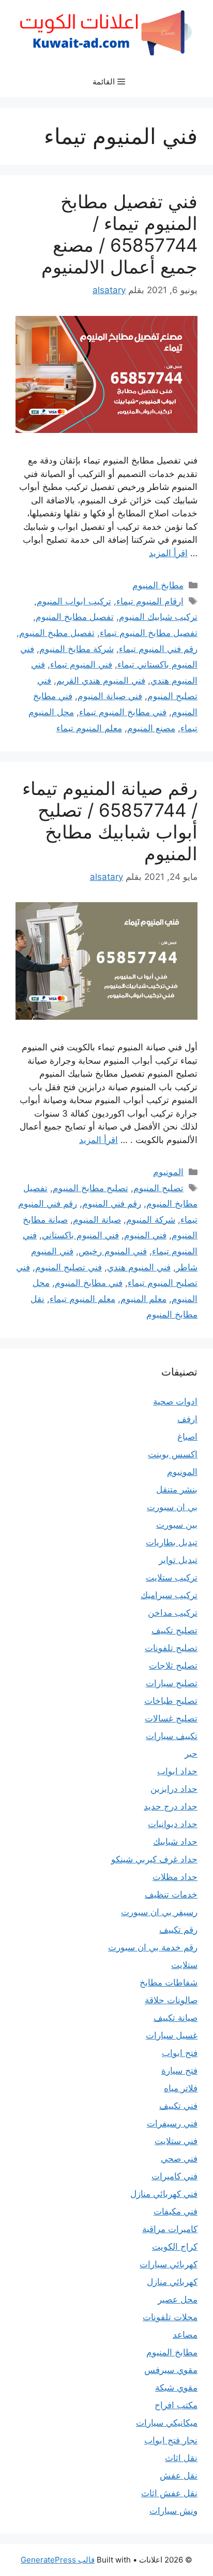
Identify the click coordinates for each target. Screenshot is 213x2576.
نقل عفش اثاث (169, 2493)
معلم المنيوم (143, 1299)
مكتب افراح (176, 2405)
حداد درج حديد (171, 1806)
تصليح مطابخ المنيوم (90, 1188)
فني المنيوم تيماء (81, 664)
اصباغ (187, 1437)
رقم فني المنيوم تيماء (158, 649)
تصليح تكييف (174, 1630)
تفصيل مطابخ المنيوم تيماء (149, 633)
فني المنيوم (145, 1235)
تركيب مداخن (173, 1613)
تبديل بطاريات (172, 1542)
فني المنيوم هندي (139, 1267)
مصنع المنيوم (151, 728)
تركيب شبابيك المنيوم (158, 617)
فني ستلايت (176, 2141)
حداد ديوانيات (173, 1824)
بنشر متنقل (177, 1489)
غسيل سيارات (172, 2035)
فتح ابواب (180, 2053)
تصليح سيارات (172, 1683)
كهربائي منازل (172, 2282)
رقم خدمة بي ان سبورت (153, 1947)
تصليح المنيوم (158, 1188)
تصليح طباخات (171, 1701)
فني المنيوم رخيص (113, 1251)
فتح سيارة (179, 2071)
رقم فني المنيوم (112, 1204)
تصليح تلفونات (171, 1648)
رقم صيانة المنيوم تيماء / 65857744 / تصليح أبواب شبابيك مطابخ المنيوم (110, 821)
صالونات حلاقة (171, 2000)
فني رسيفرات (172, 2123)
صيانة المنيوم (97, 1220)
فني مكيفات (176, 2211)
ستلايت (184, 1965)
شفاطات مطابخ (169, 1982)
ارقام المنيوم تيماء (150, 601)
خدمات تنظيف (171, 1894)
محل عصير (178, 2299)
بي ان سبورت (172, 1507)
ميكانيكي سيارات (167, 2423)
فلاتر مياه (181, 2088)
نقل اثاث (181, 2458)
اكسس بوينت (173, 1454)
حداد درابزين (174, 1789)
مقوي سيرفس (171, 2370)
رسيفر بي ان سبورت (159, 1912)
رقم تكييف (178, 1930)
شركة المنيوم (151, 1220)
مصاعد (185, 2335)
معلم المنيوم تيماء (89, 728)
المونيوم (168, 1172)
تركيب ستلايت (172, 1578)
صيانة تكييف (176, 2018)
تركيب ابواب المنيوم (74, 601)
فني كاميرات (174, 2176)
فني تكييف (178, 2106)
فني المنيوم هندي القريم (101, 681)
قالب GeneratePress (58, 2560)
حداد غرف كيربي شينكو (154, 1859)
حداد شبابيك (175, 1842)
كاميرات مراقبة (170, 2229)
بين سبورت (177, 1525)
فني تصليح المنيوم (69, 1267)
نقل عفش (179, 2476)
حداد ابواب (177, 1771)
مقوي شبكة (176, 2387)
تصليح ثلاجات (173, 1666)
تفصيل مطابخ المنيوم (75, 617)
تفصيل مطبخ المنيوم (57, 633)
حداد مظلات (175, 1877)
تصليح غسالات (171, 1718)
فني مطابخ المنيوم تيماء (123, 712)
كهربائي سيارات (169, 2264)
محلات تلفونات (170, 2317)
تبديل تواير (178, 1560)
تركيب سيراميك (169, 1595)
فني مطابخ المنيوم (89, 1283)
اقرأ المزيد (168, 553)
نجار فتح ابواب (171, 2440)
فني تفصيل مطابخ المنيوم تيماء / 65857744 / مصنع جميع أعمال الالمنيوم (119, 234)
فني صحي (179, 2159)
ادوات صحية (175, 1401)
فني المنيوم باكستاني (80, 1235)
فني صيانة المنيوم (110, 696)
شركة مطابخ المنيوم (77, 649)
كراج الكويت (175, 2247)
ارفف (187, 1419)
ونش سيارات (173, 2511)
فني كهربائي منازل (164, 2194)
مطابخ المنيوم (158, 585)
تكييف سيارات (172, 1736)
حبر (191, 1754)
